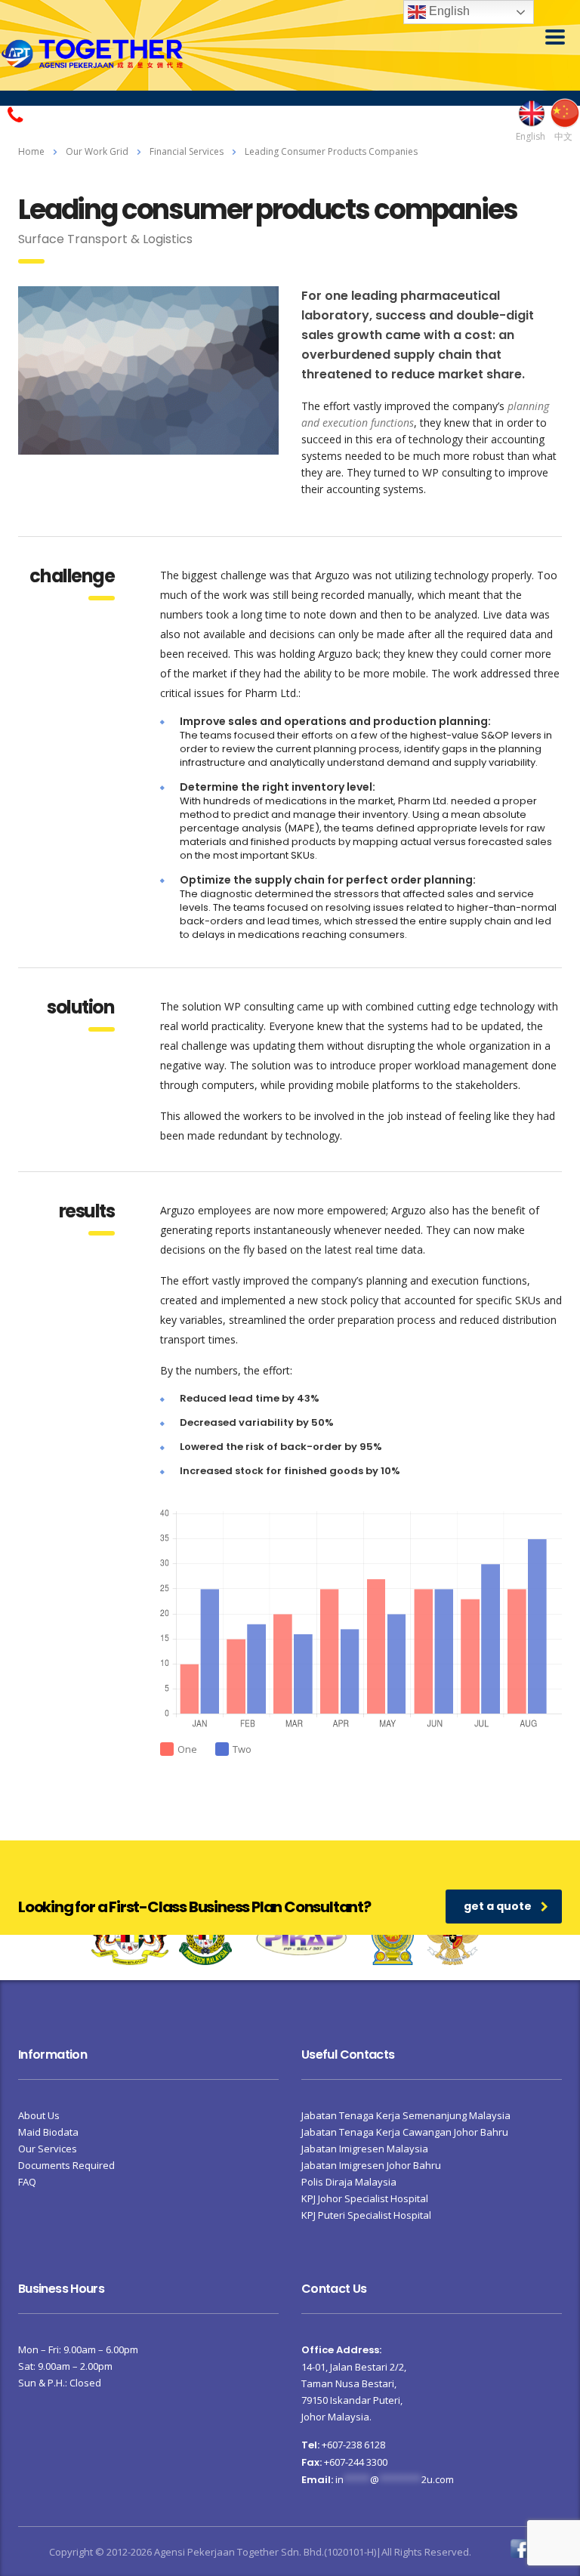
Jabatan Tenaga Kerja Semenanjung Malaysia (406, 2115)
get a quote (498, 1906)
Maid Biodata (48, 2132)
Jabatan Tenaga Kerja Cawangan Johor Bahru (405, 2132)
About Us (39, 2115)
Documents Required (66, 2165)
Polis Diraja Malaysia (349, 2182)
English (448, 11)
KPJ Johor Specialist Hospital (365, 2198)
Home (31, 151)
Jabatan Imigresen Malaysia (365, 2149)
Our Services (48, 2149)
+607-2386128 (65, 113)
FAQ (27, 2182)
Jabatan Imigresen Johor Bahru (371, 2165)
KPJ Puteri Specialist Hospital (366, 2215)
